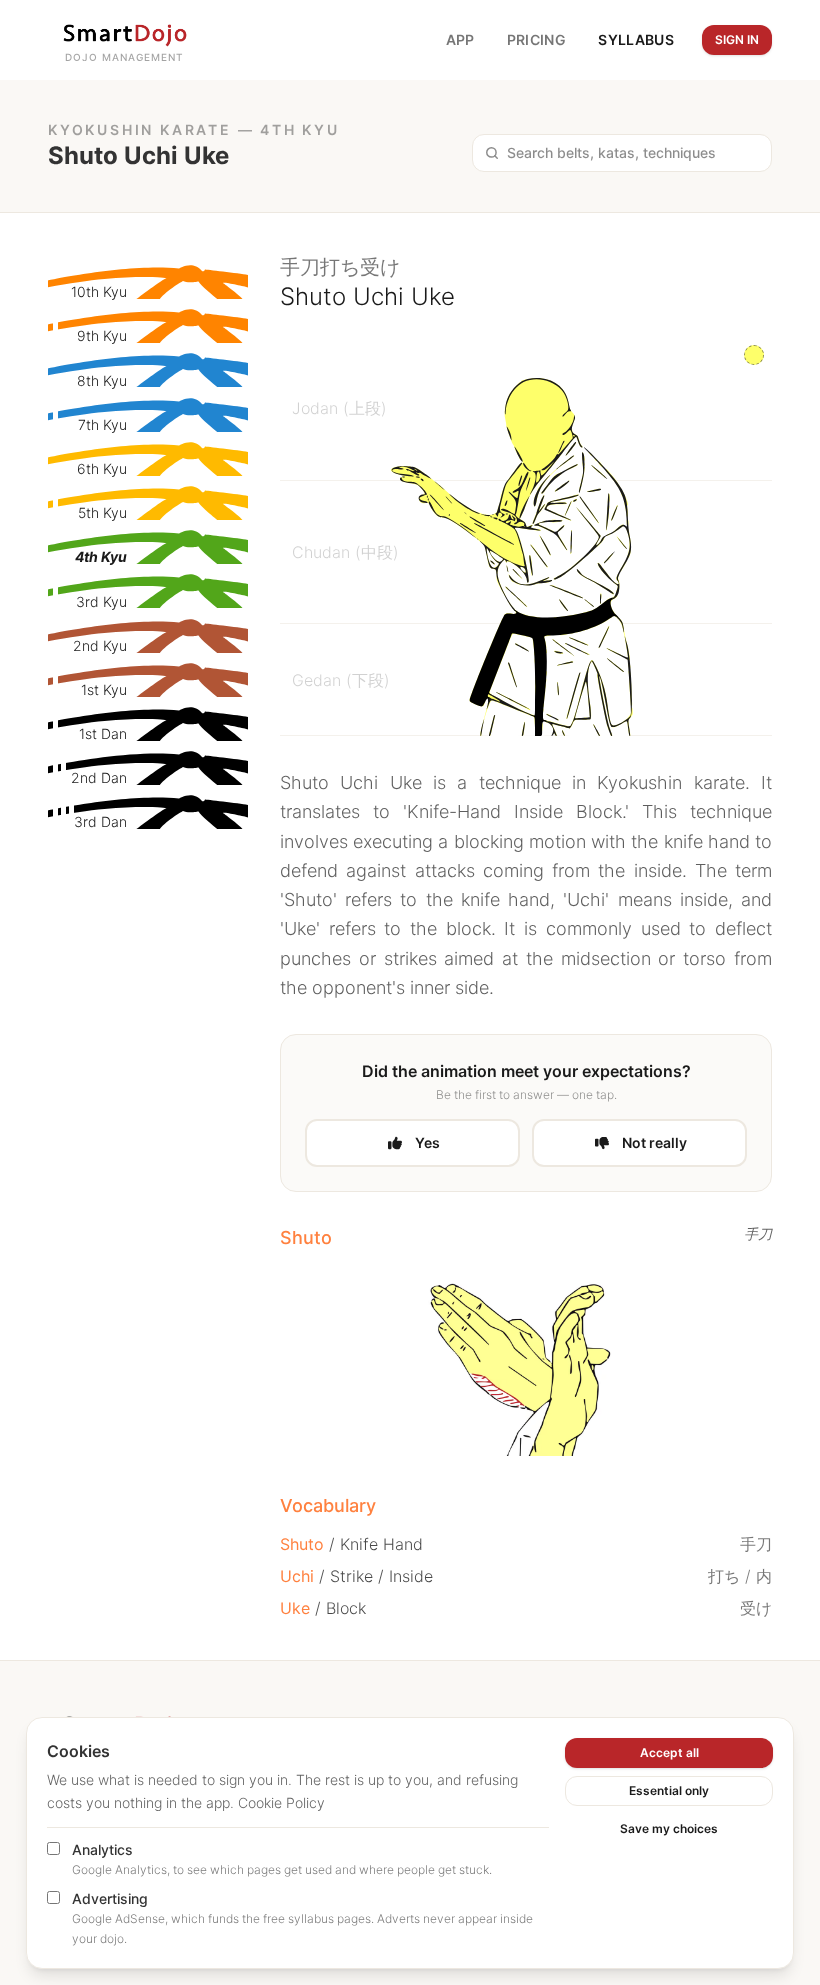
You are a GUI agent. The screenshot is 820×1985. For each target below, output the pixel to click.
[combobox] (633, 153)
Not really (654, 1142)
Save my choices (669, 1828)
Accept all (669, 1752)
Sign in (737, 39)
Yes (427, 1142)
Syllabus (636, 39)
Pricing (536, 39)
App (460, 39)
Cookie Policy (281, 1802)
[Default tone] (754, 355)
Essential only (669, 1790)
